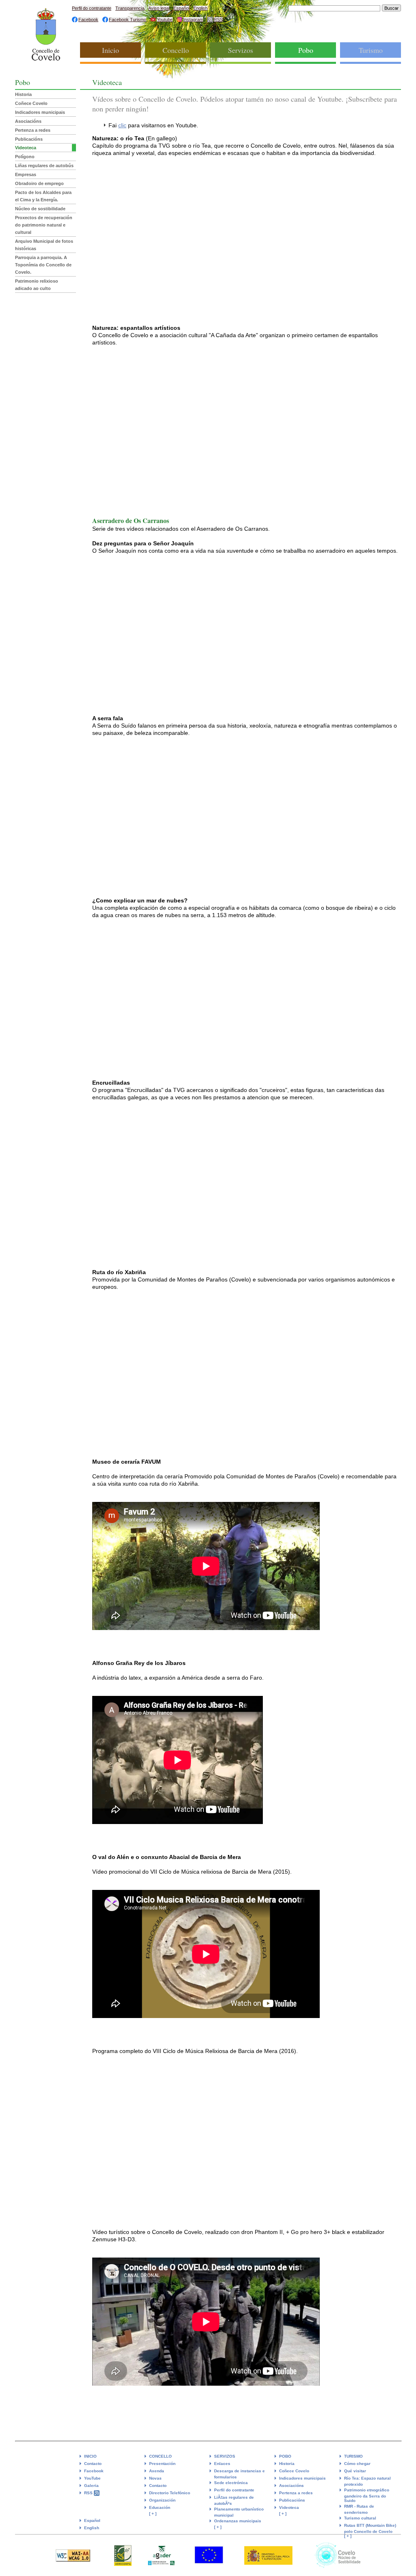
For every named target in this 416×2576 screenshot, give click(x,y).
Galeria (91, 2486)
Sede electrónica (231, 2483)
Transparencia (130, 8)
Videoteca (26, 148)
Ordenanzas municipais (238, 2521)
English (200, 8)
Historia (23, 94)
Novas (155, 2478)
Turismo (371, 50)
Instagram (193, 20)
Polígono (25, 157)
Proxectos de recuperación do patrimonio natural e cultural (44, 225)
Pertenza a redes (33, 130)
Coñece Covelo (31, 103)
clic (122, 125)
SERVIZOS (225, 2456)
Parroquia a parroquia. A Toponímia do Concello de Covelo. (43, 265)
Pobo (306, 50)
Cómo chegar (357, 2464)
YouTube (92, 2478)
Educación (160, 2507)
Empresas (26, 174)
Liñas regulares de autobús (44, 166)
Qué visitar (355, 2471)
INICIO (90, 2456)
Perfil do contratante (92, 8)
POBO (285, 2456)
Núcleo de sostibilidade (40, 209)
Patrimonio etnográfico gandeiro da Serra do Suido (367, 2495)
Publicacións (29, 139)
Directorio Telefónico (170, 2493)
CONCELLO (160, 2456)
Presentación (162, 2464)
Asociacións (28, 121)
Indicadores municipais (40, 112)
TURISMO (353, 2456)
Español (181, 8)
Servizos (240, 50)
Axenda (157, 2471)
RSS (218, 20)
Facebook (88, 20)
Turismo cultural (360, 2518)
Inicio (110, 50)
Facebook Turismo (128, 20)
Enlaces (222, 2464)
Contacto (93, 2464)
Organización (162, 2500)
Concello (176, 50)
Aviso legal (159, 8)
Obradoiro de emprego (39, 183)
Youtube (165, 20)
